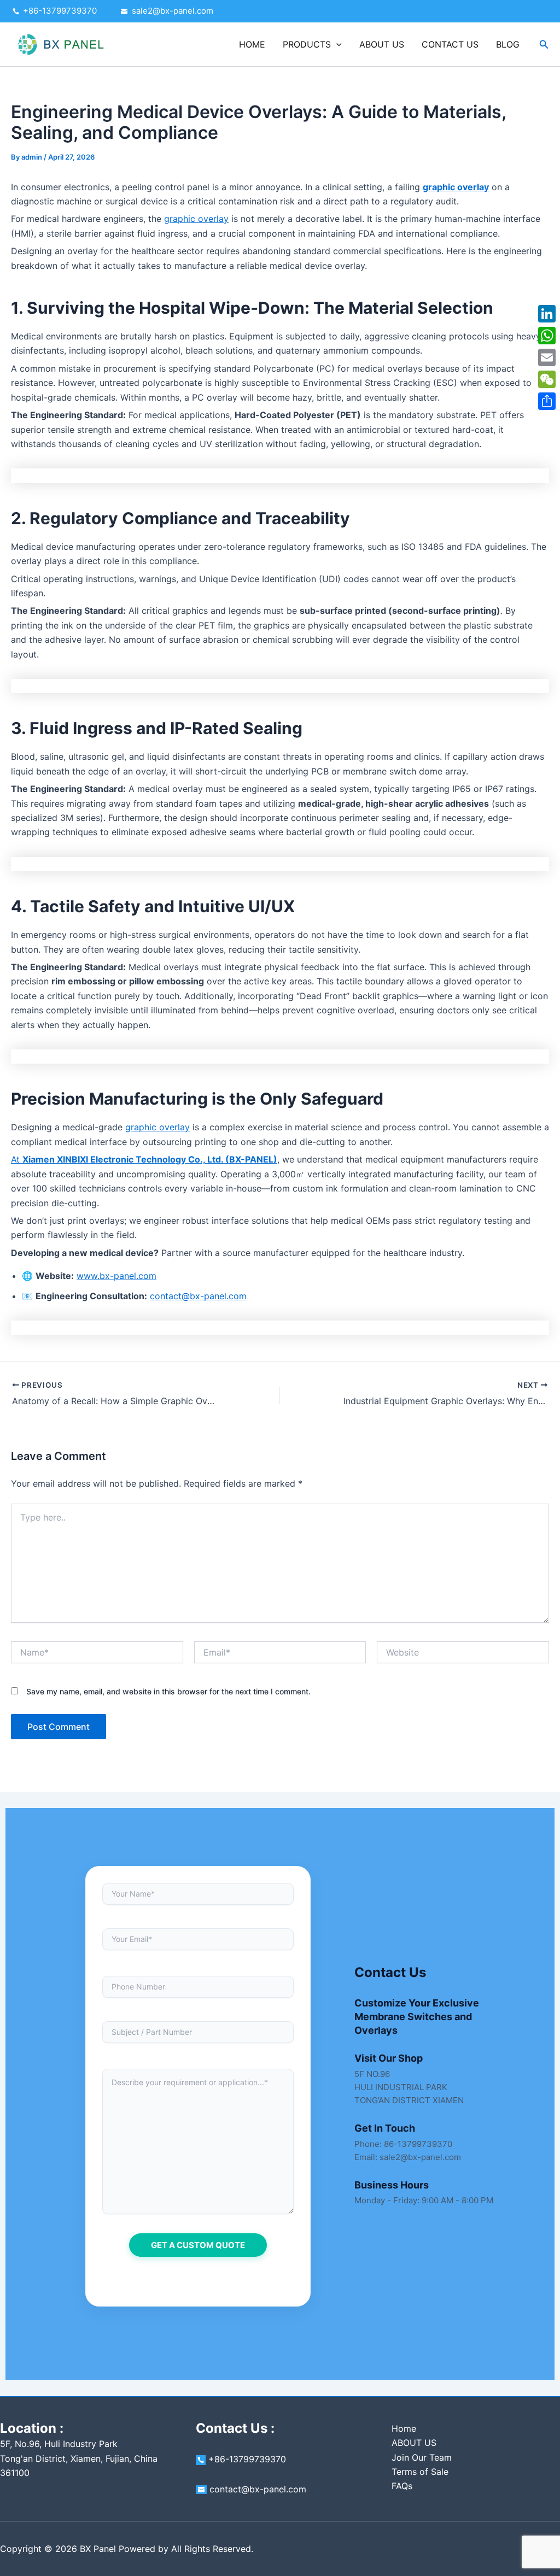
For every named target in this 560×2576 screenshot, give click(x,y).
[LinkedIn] (547, 314)
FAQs (402, 2486)
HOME (252, 44)
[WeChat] (547, 379)
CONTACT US (450, 44)
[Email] (547, 357)
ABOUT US (382, 44)
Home (404, 2428)
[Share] (547, 401)
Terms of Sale (420, 2472)
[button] (336, 44)
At (144, 1159)
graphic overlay (196, 219)
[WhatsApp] (547, 336)
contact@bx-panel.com (198, 1296)
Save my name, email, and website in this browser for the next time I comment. (168, 1691)
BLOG (508, 44)
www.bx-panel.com (116, 1276)
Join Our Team (422, 2457)
